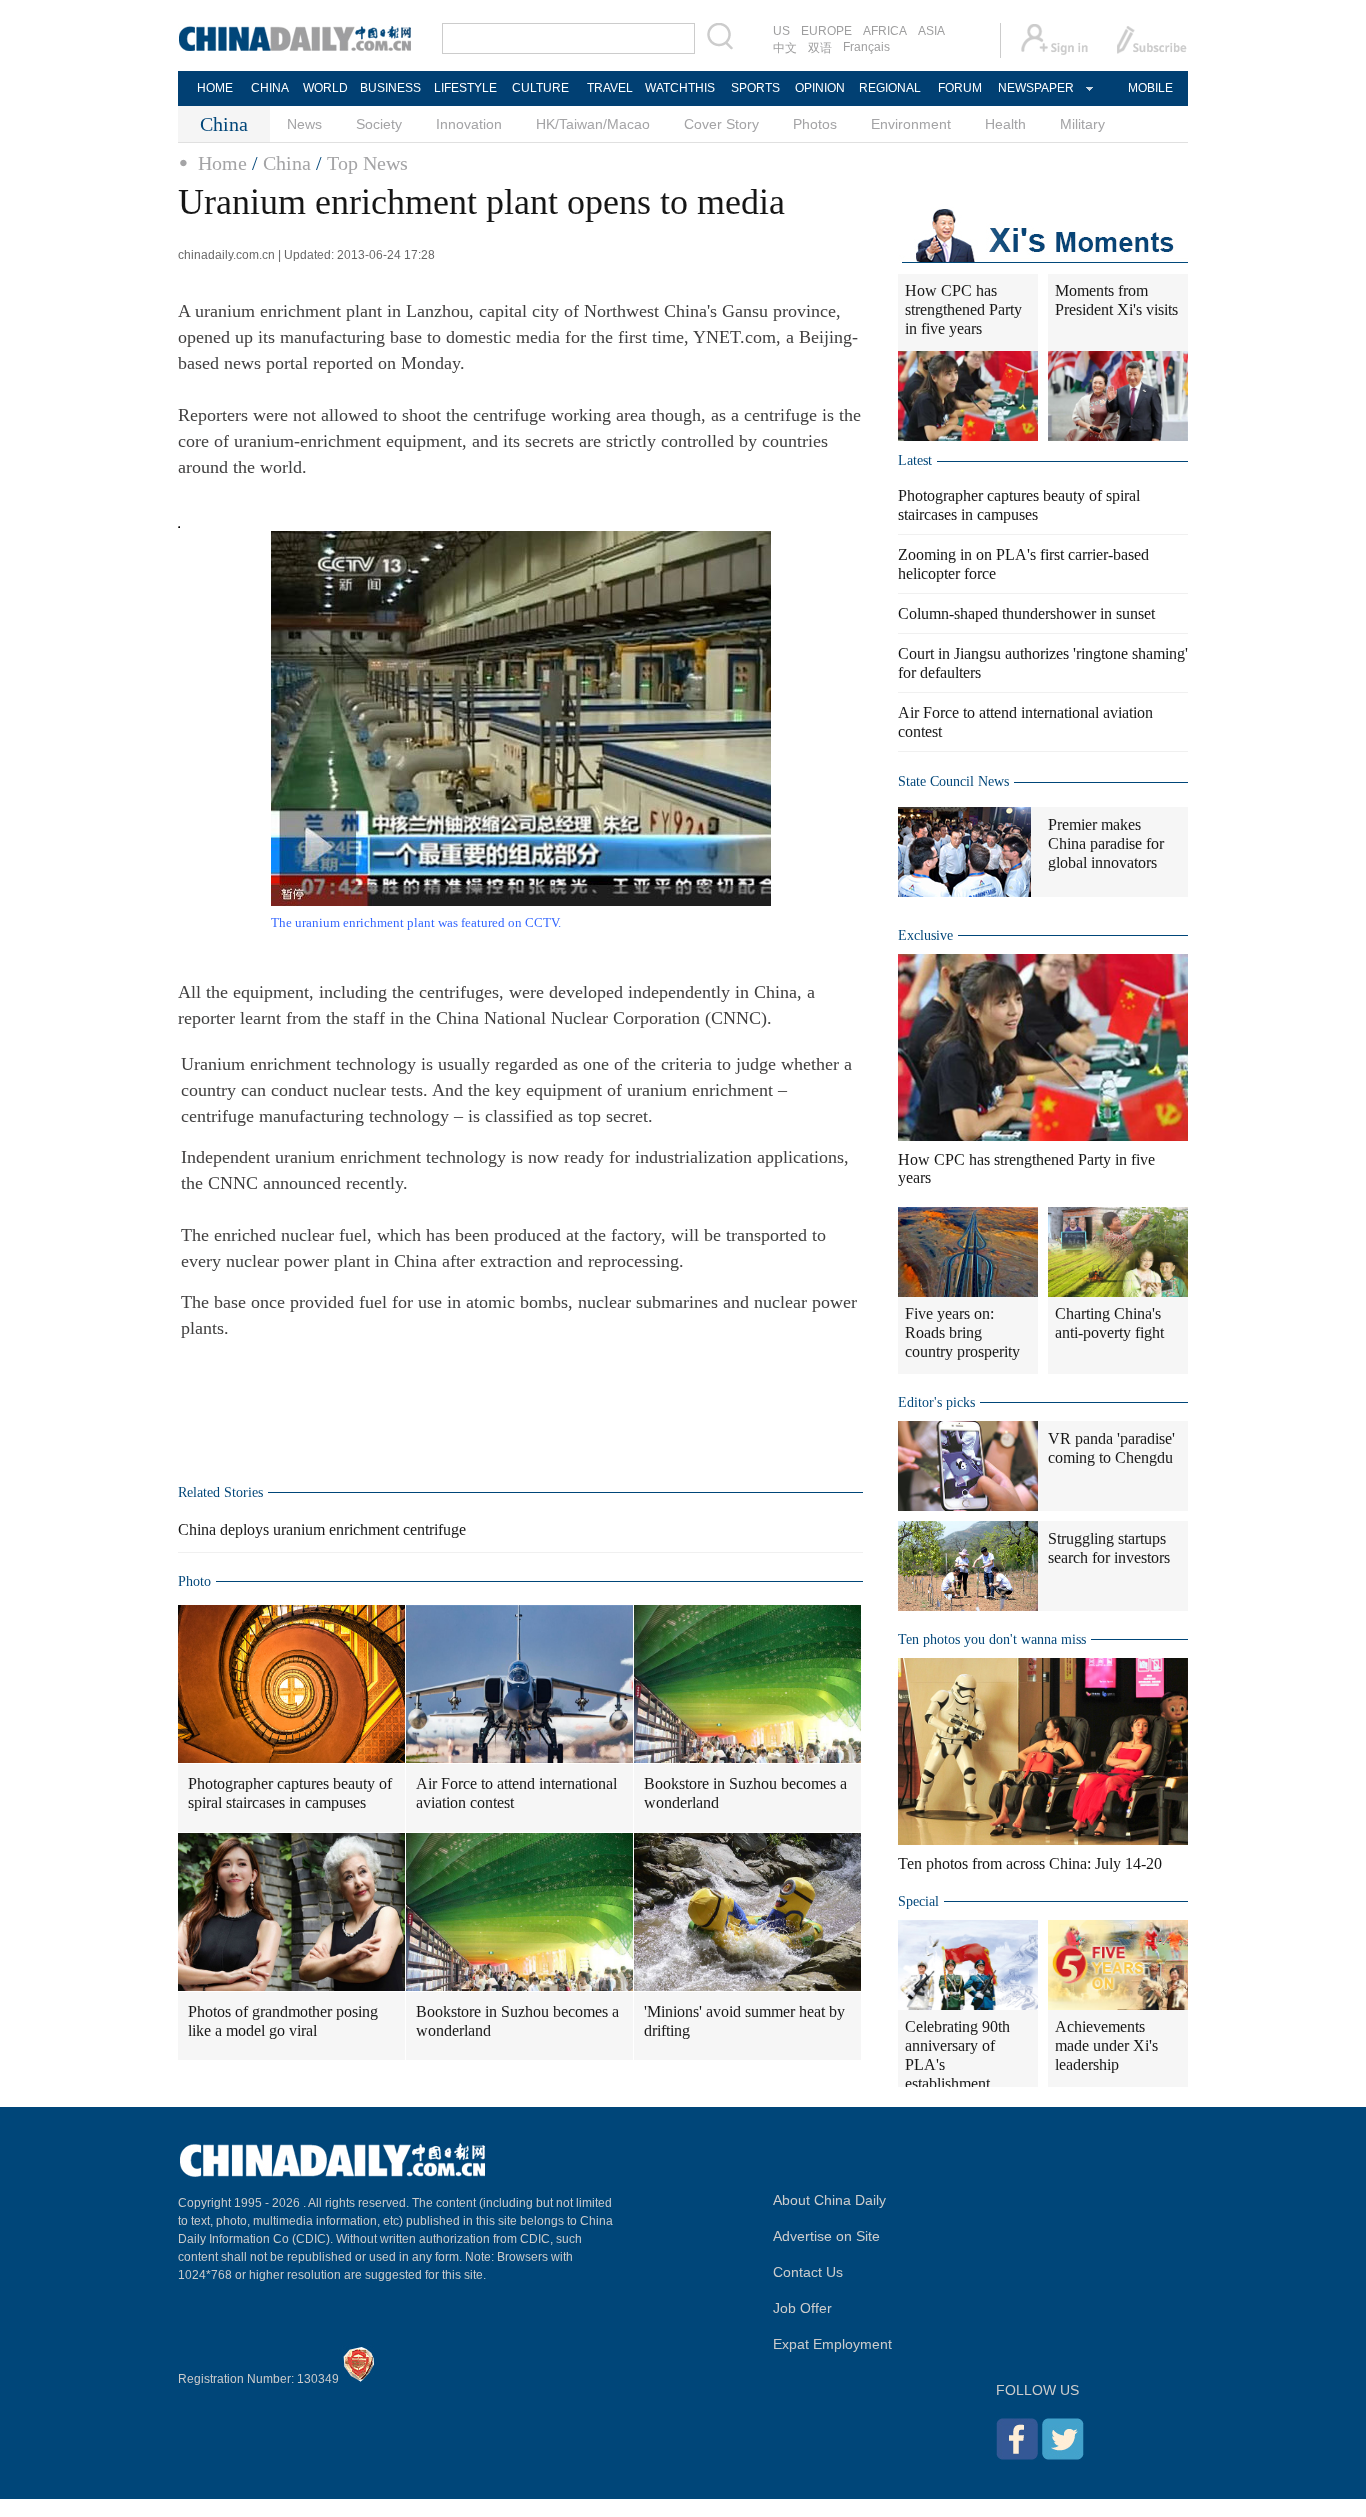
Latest (915, 460)
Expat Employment (832, 2344)
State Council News (953, 781)
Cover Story (721, 124)
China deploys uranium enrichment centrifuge (322, 1529)
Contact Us (808, 2272)
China (287, 163)
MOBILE (1150, 88)
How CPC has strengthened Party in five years (963, 309)
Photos (815, 124)
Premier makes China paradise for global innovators (1106, 843)
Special (918, 1901)
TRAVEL (610, 88)
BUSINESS (390, 88)
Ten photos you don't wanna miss (992, 1639)
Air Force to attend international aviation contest (516, 1793)
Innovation (469, 124)
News (304, 124)
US (781, 31)
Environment (911, 124)
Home (222, 163)
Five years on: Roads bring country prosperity (962, 1332)
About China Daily (829, 2200)
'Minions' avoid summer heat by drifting (744, 2021)
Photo (194, 1581)
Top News (367, 163)
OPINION (820, 88)
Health (1005, 124)
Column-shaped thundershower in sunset (1026, 613)
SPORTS (755, 88)
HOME (215, 88)
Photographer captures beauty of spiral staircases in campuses (290, 1793)
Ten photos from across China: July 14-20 (1030, 1863)
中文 (785, 48)
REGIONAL (890, 88)
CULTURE (540, 88)
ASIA (931, 31)
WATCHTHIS (680, 88)
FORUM (960, 88)
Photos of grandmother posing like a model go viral (283, 2021)
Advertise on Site (826, 2236)
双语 (820, 48)
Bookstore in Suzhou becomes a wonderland (745, 1793)
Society (379, 124)
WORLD (325, 88)
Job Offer (802, 2308)
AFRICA (885, 31)
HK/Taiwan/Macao (593, 124)
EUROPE (826, 31)
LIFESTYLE (465, 88)
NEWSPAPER (1035, 88)
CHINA (270, 88)
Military (1082, 124)
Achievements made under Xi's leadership (1106, 2045)
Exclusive (925, 935)
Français (866, 47)
